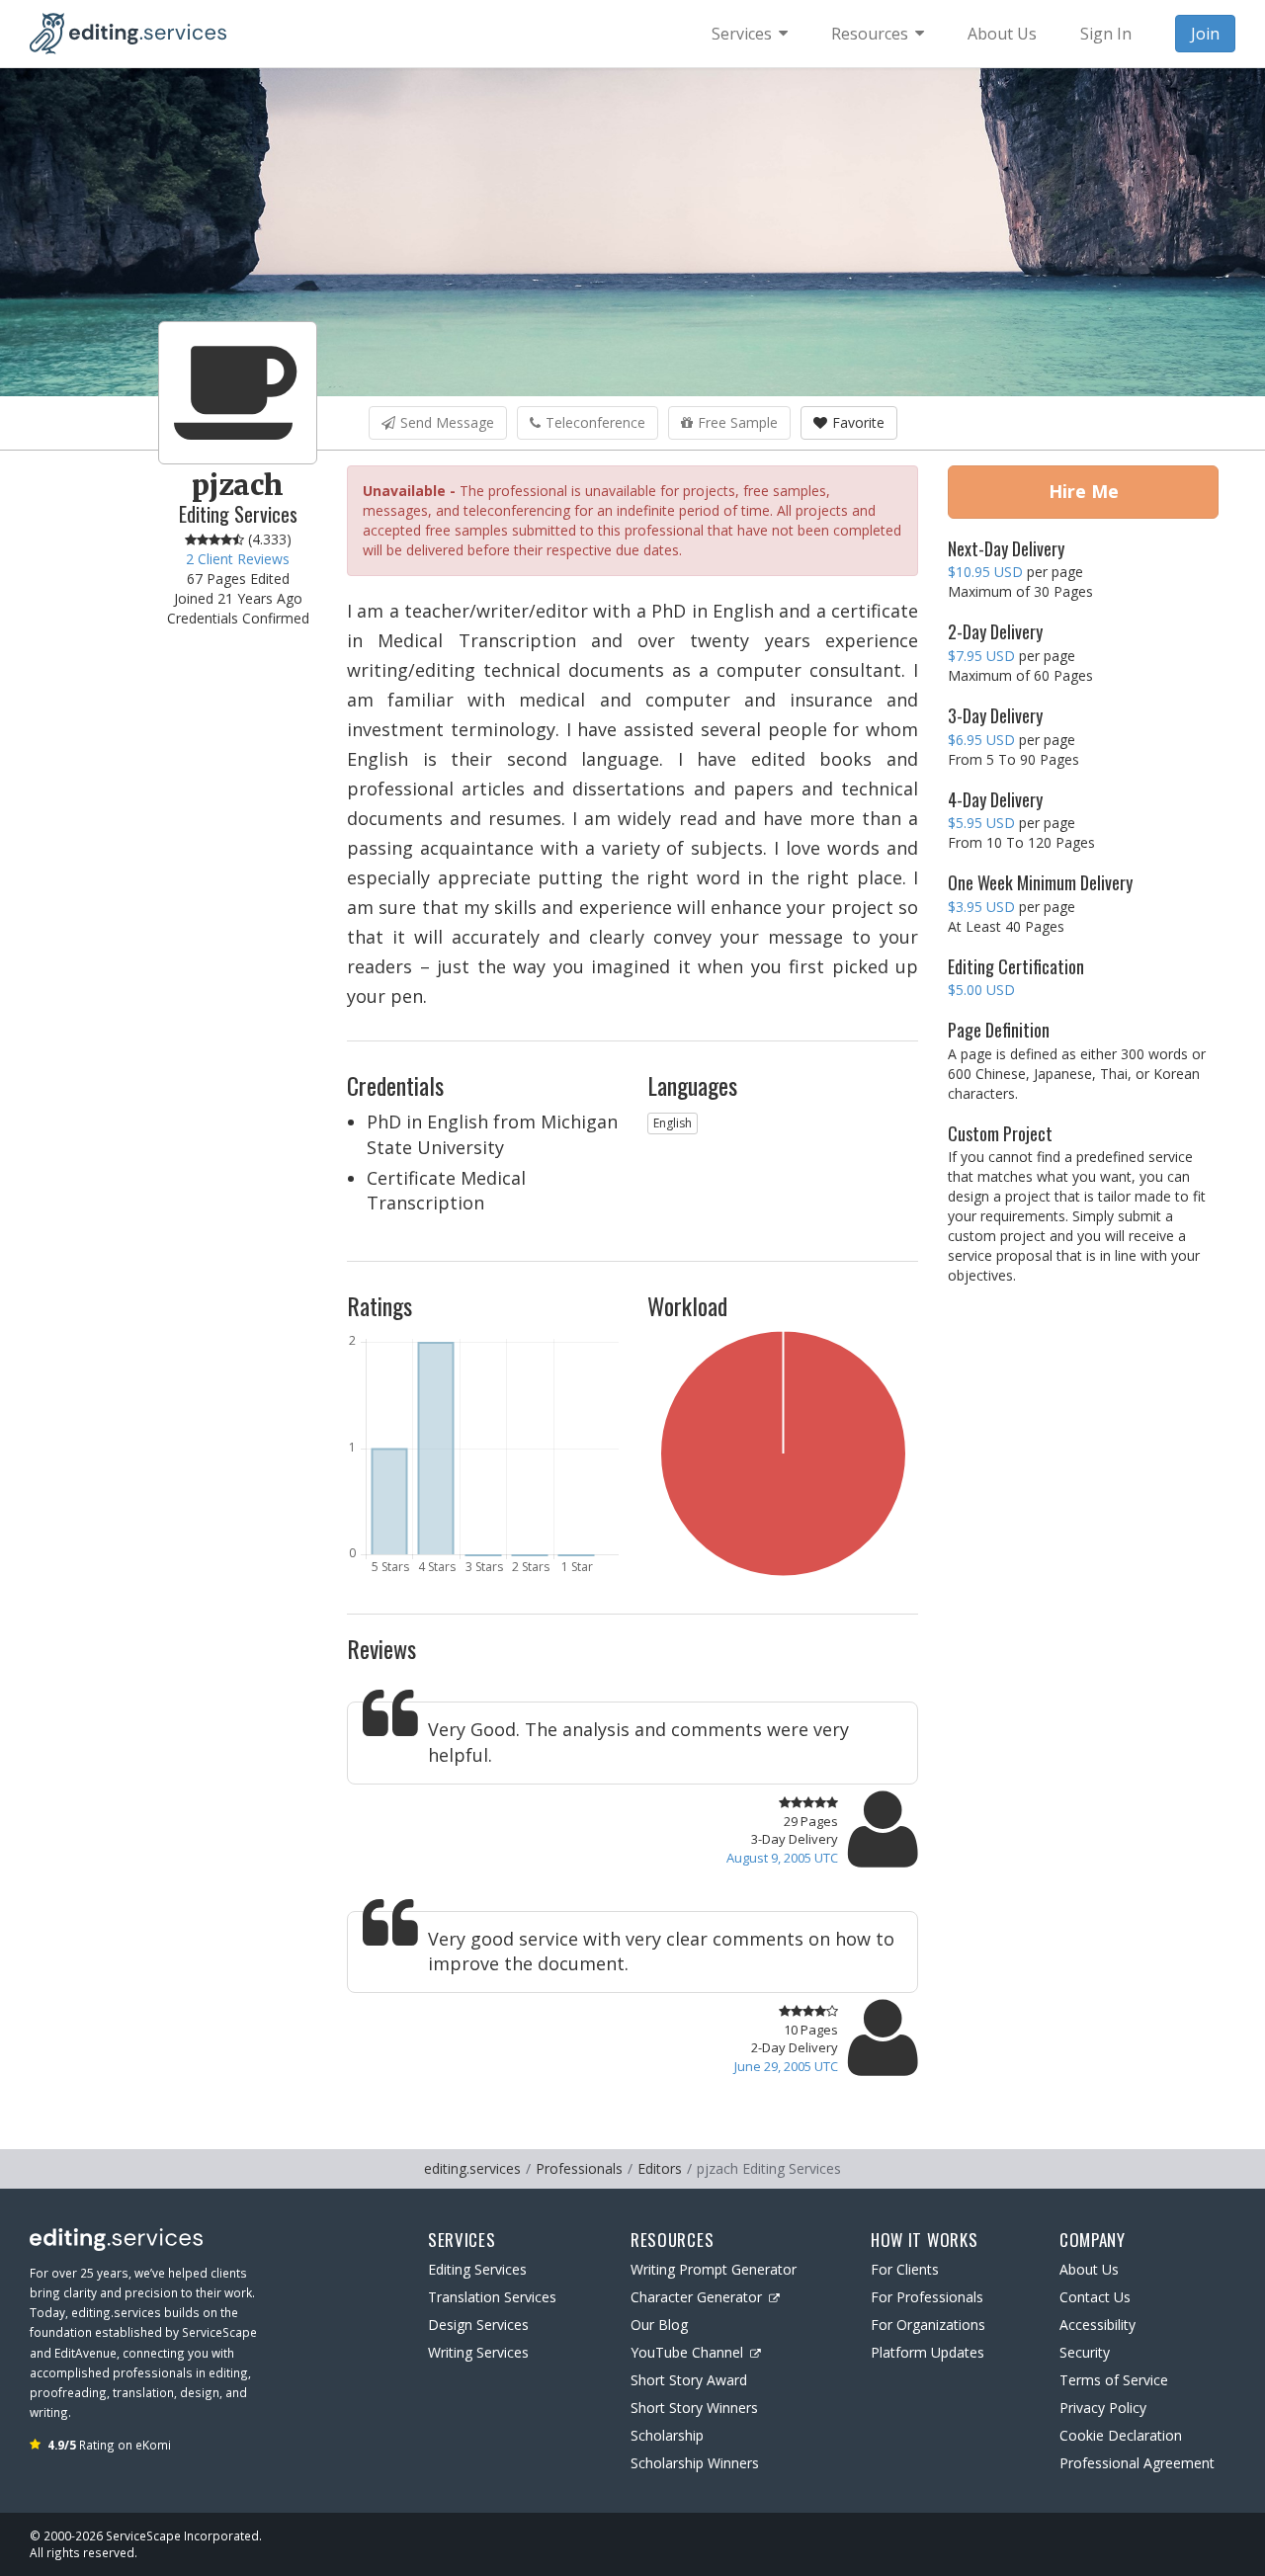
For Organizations (928, 2325)
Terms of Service (1114, 2380)
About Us (1089, 2269)
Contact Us (1095, 2297)
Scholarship (667, 2435)
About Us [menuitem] (1002, 34)
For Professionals (927, 2297)
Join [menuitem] (1205, 34)
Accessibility (1097, 2325)
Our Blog (659, 2325)
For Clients (905, 2269)
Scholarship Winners (695, 2463)
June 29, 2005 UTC (786, 2066)
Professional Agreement (1137, 2463)
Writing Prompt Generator (714, 2269)
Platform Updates (928, 2352)
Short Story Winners (694, 2408)
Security (1085, 2352)
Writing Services (478, 2352)
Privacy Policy (1103, 2408)
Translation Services (492, 2297)
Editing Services (477, 2269)
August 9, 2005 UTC (782, 1858)
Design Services (478, 2325)
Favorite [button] (858, 422)
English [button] (673, 1123)
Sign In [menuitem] (1106, 34)
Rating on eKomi (109, 2445)
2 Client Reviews (238, 559)
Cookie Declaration (1121, 2435)
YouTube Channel (687, 2352)
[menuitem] (750, 34)
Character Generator (696, 2297)
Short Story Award (689, 2380)
